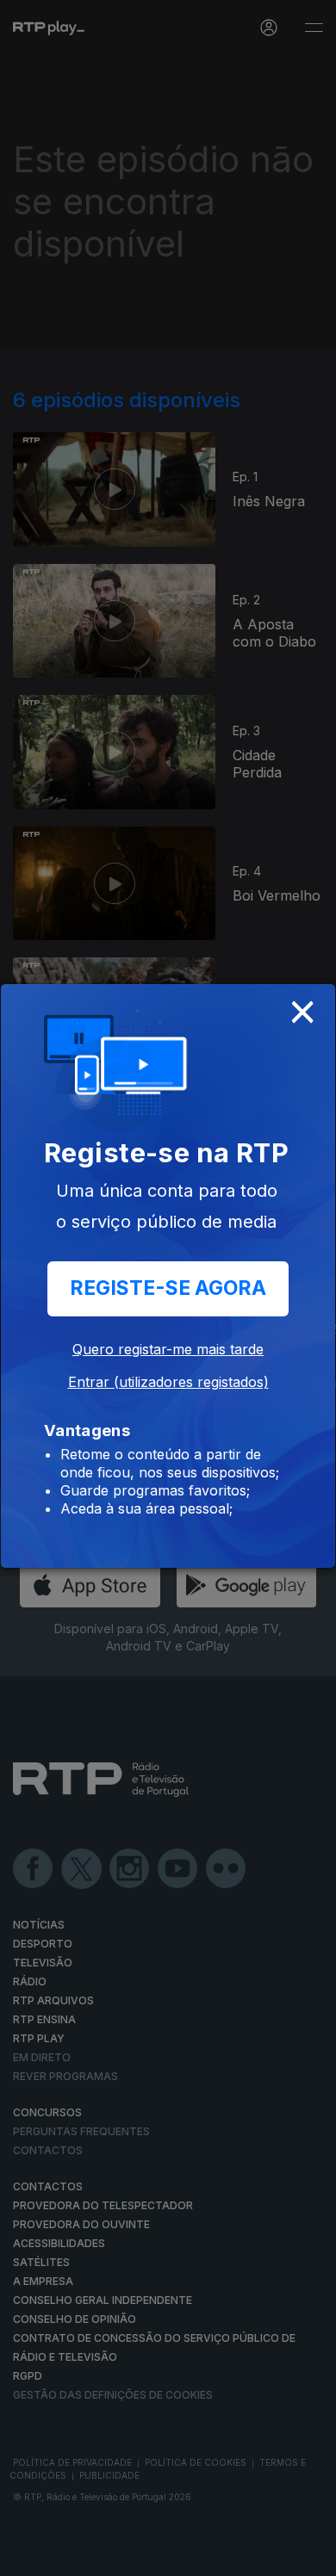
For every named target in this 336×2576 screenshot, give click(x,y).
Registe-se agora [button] (168, 1288)
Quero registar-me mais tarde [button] (168, 1349)
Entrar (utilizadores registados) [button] (168, 1382)
